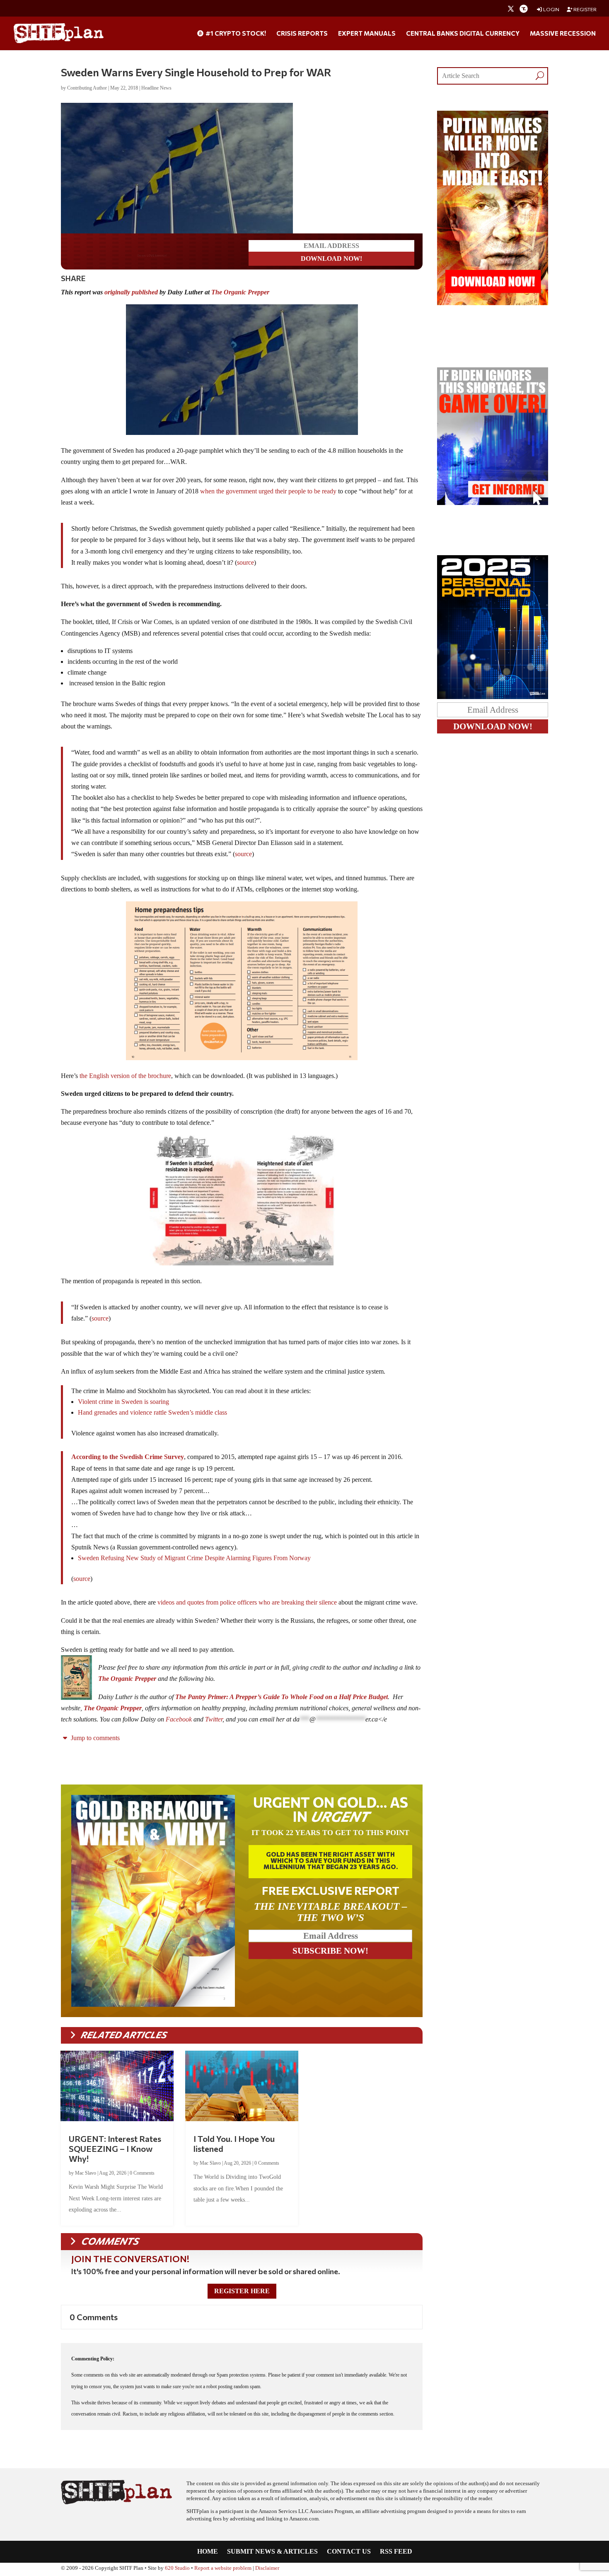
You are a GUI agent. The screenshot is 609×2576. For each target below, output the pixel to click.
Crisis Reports (302, 34)
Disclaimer (267, 2570)
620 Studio (177, 2570)
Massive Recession (563, 34)
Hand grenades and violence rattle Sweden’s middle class (152, 1414)
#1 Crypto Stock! (235, 34)
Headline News (156, 88)
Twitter (214, 1721)
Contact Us (349, 2553)
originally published (131, 294)
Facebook (179, 1721)
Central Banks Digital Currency (463, 34)
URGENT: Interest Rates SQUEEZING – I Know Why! (115, 2150)
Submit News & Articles (272, 2553)
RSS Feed (396, 2553)
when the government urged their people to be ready (268, 493)
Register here (242, 2293)
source (245, 564)
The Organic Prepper (240, 294)
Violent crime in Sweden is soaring (123, 1403)
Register (585, 9)
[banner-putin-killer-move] (493, 303)
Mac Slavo (86, 2175)
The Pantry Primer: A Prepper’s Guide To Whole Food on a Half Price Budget (282, 1698)
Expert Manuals (367, 34)
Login (551, 9)
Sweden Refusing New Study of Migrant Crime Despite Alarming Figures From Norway (194, 1560)
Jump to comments (94, 1740)
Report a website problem (223, 2570)
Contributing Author (87, 88)
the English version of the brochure (125, 1077)
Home (208, 2553)
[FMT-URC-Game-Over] (493, 503)
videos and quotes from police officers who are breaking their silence (247, 1604)
